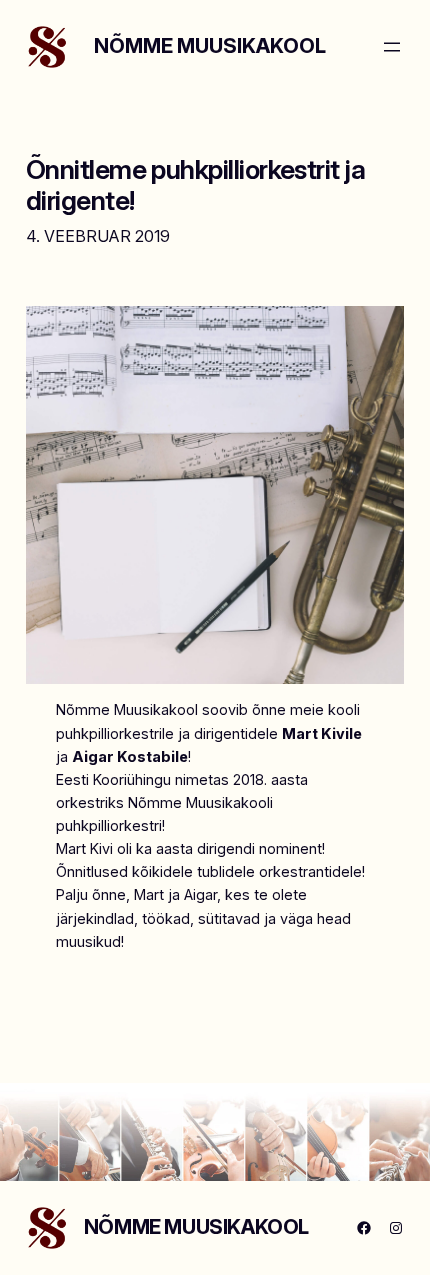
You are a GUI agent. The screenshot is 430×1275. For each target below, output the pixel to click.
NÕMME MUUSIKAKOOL (210, 46)
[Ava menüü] (392, 47)
